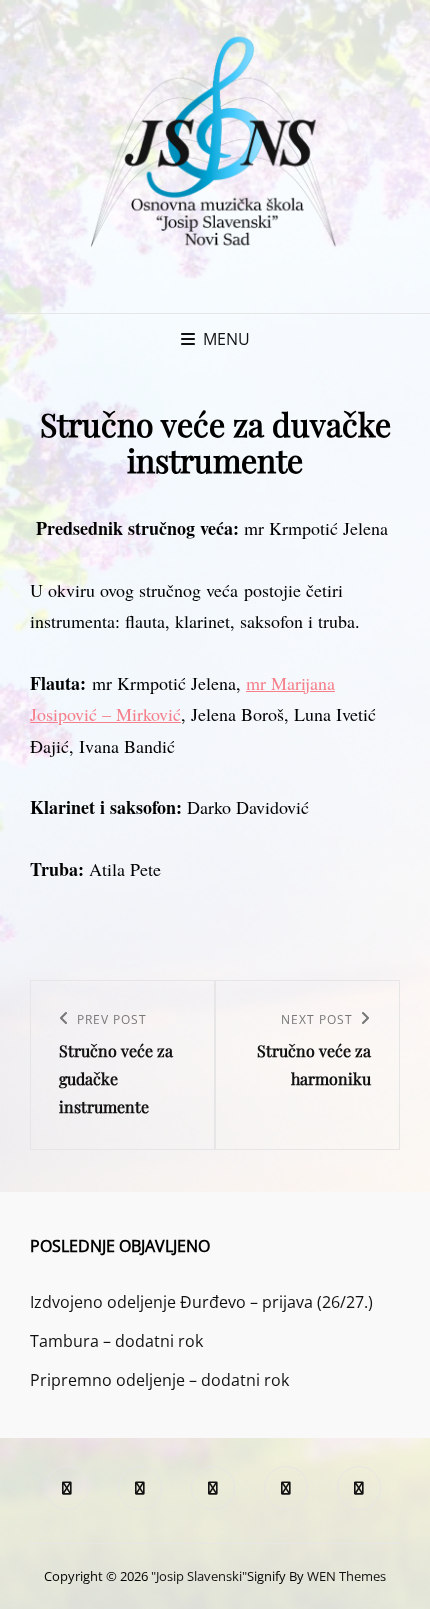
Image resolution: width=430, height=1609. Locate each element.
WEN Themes (346, 1576)
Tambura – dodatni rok (116, 1341)
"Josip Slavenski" (199, 1576)
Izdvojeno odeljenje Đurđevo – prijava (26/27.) (201, 1302)
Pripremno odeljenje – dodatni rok (159, 1380)
